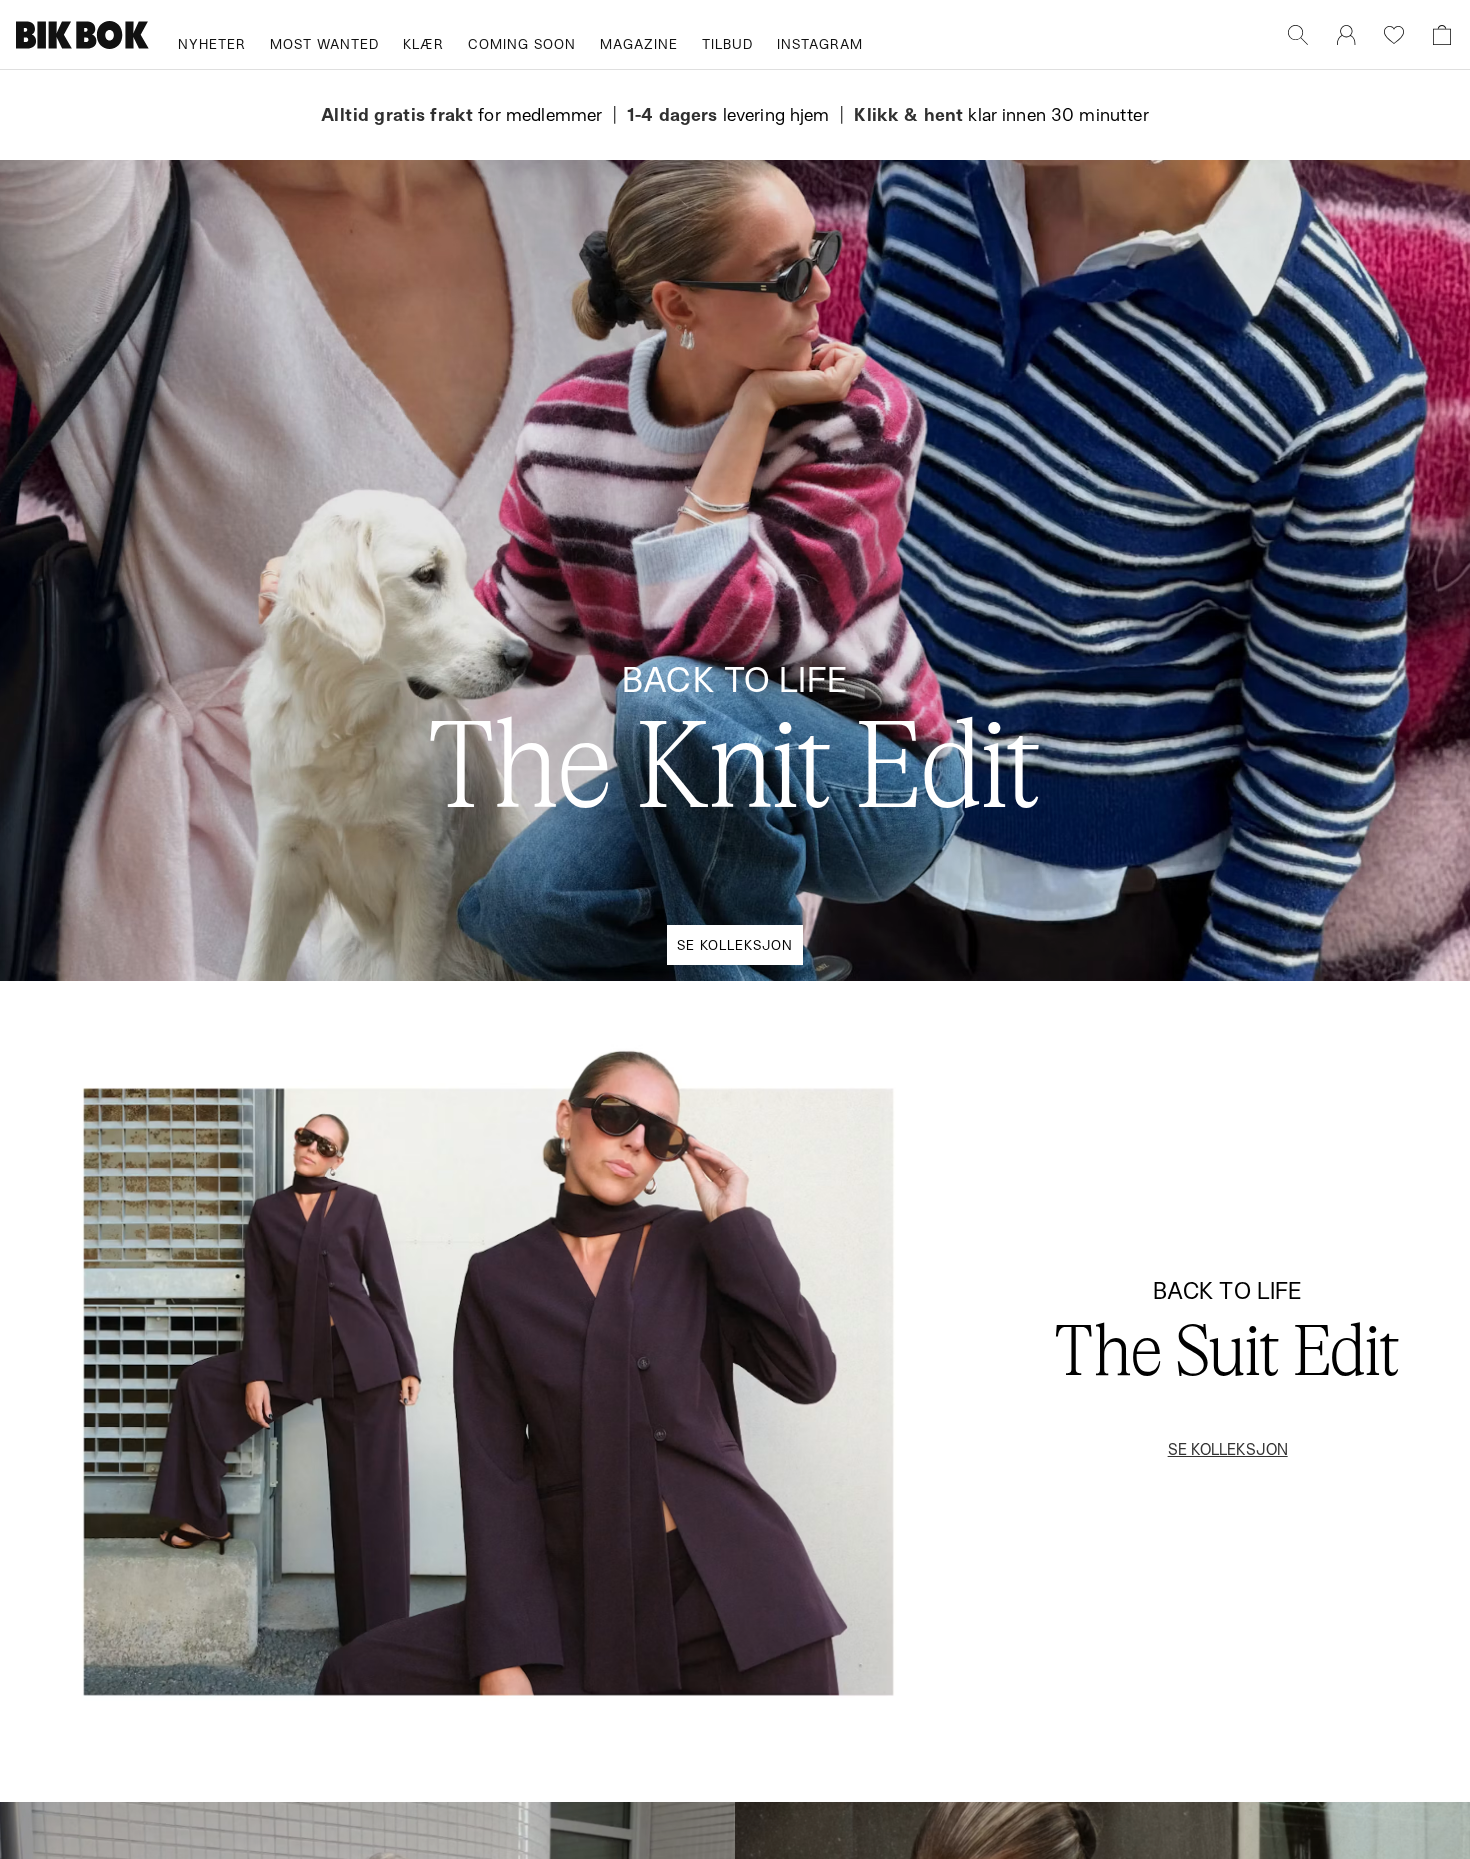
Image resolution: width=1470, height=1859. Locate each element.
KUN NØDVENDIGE (453, 1078)
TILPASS (724, 1078)
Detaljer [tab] (735, 759)
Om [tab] (1030, 759)
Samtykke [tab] (440, 759)
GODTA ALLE (1017, 1078)
